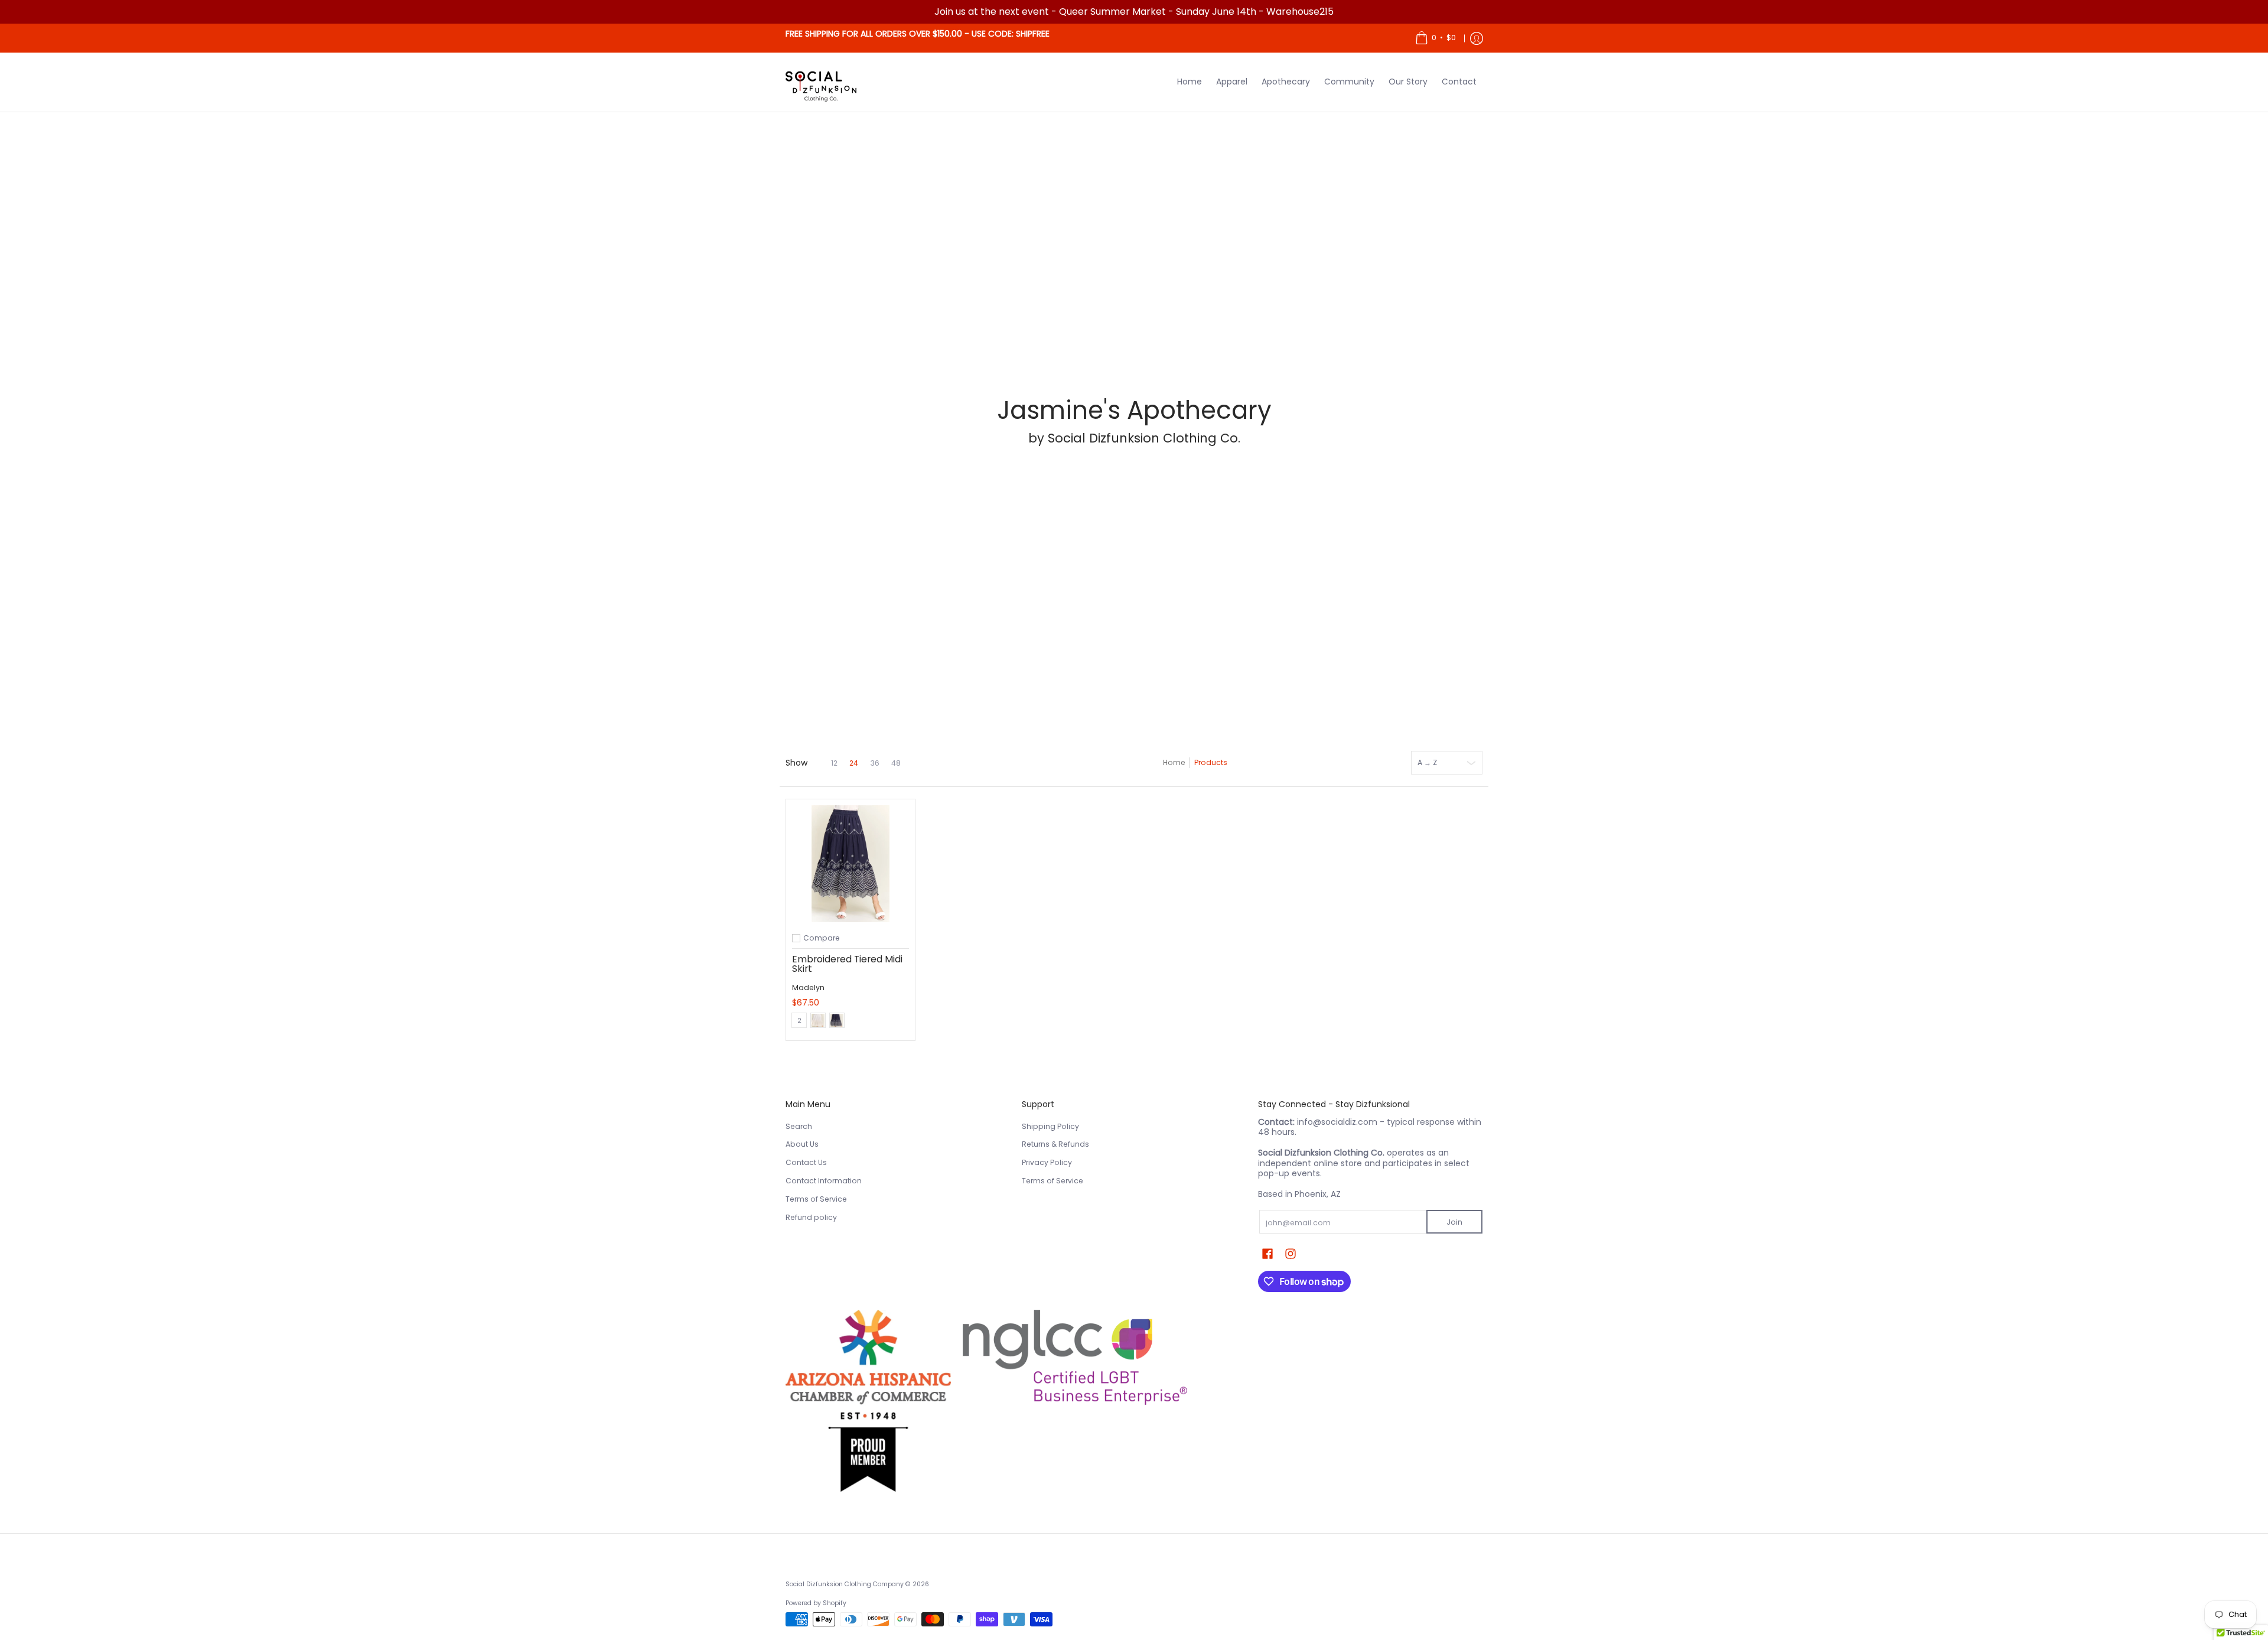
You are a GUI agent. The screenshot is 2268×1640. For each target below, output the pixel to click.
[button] (1267, 1253)
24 (854, 763)
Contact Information (824, 1181)
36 (875, 763)
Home (1174, 762)
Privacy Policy (1047, 1162)
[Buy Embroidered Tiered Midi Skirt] (850, 864)
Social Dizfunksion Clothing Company (845, 1584)
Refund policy (811, 1217)
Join (1454, 1222)
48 (896, 763)
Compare (822, 938)
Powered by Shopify (816, 1603)
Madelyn (808, 987)
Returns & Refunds (1055, 1144)
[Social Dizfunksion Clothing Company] (821, 82)
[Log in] (1477, 38)
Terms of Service (816, 1199)
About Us (802, 1144)
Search (799, 1126)
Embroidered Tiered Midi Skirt (847, 964)
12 (834, 763)
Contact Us (806, 1162)
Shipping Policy (1050, 1126)
